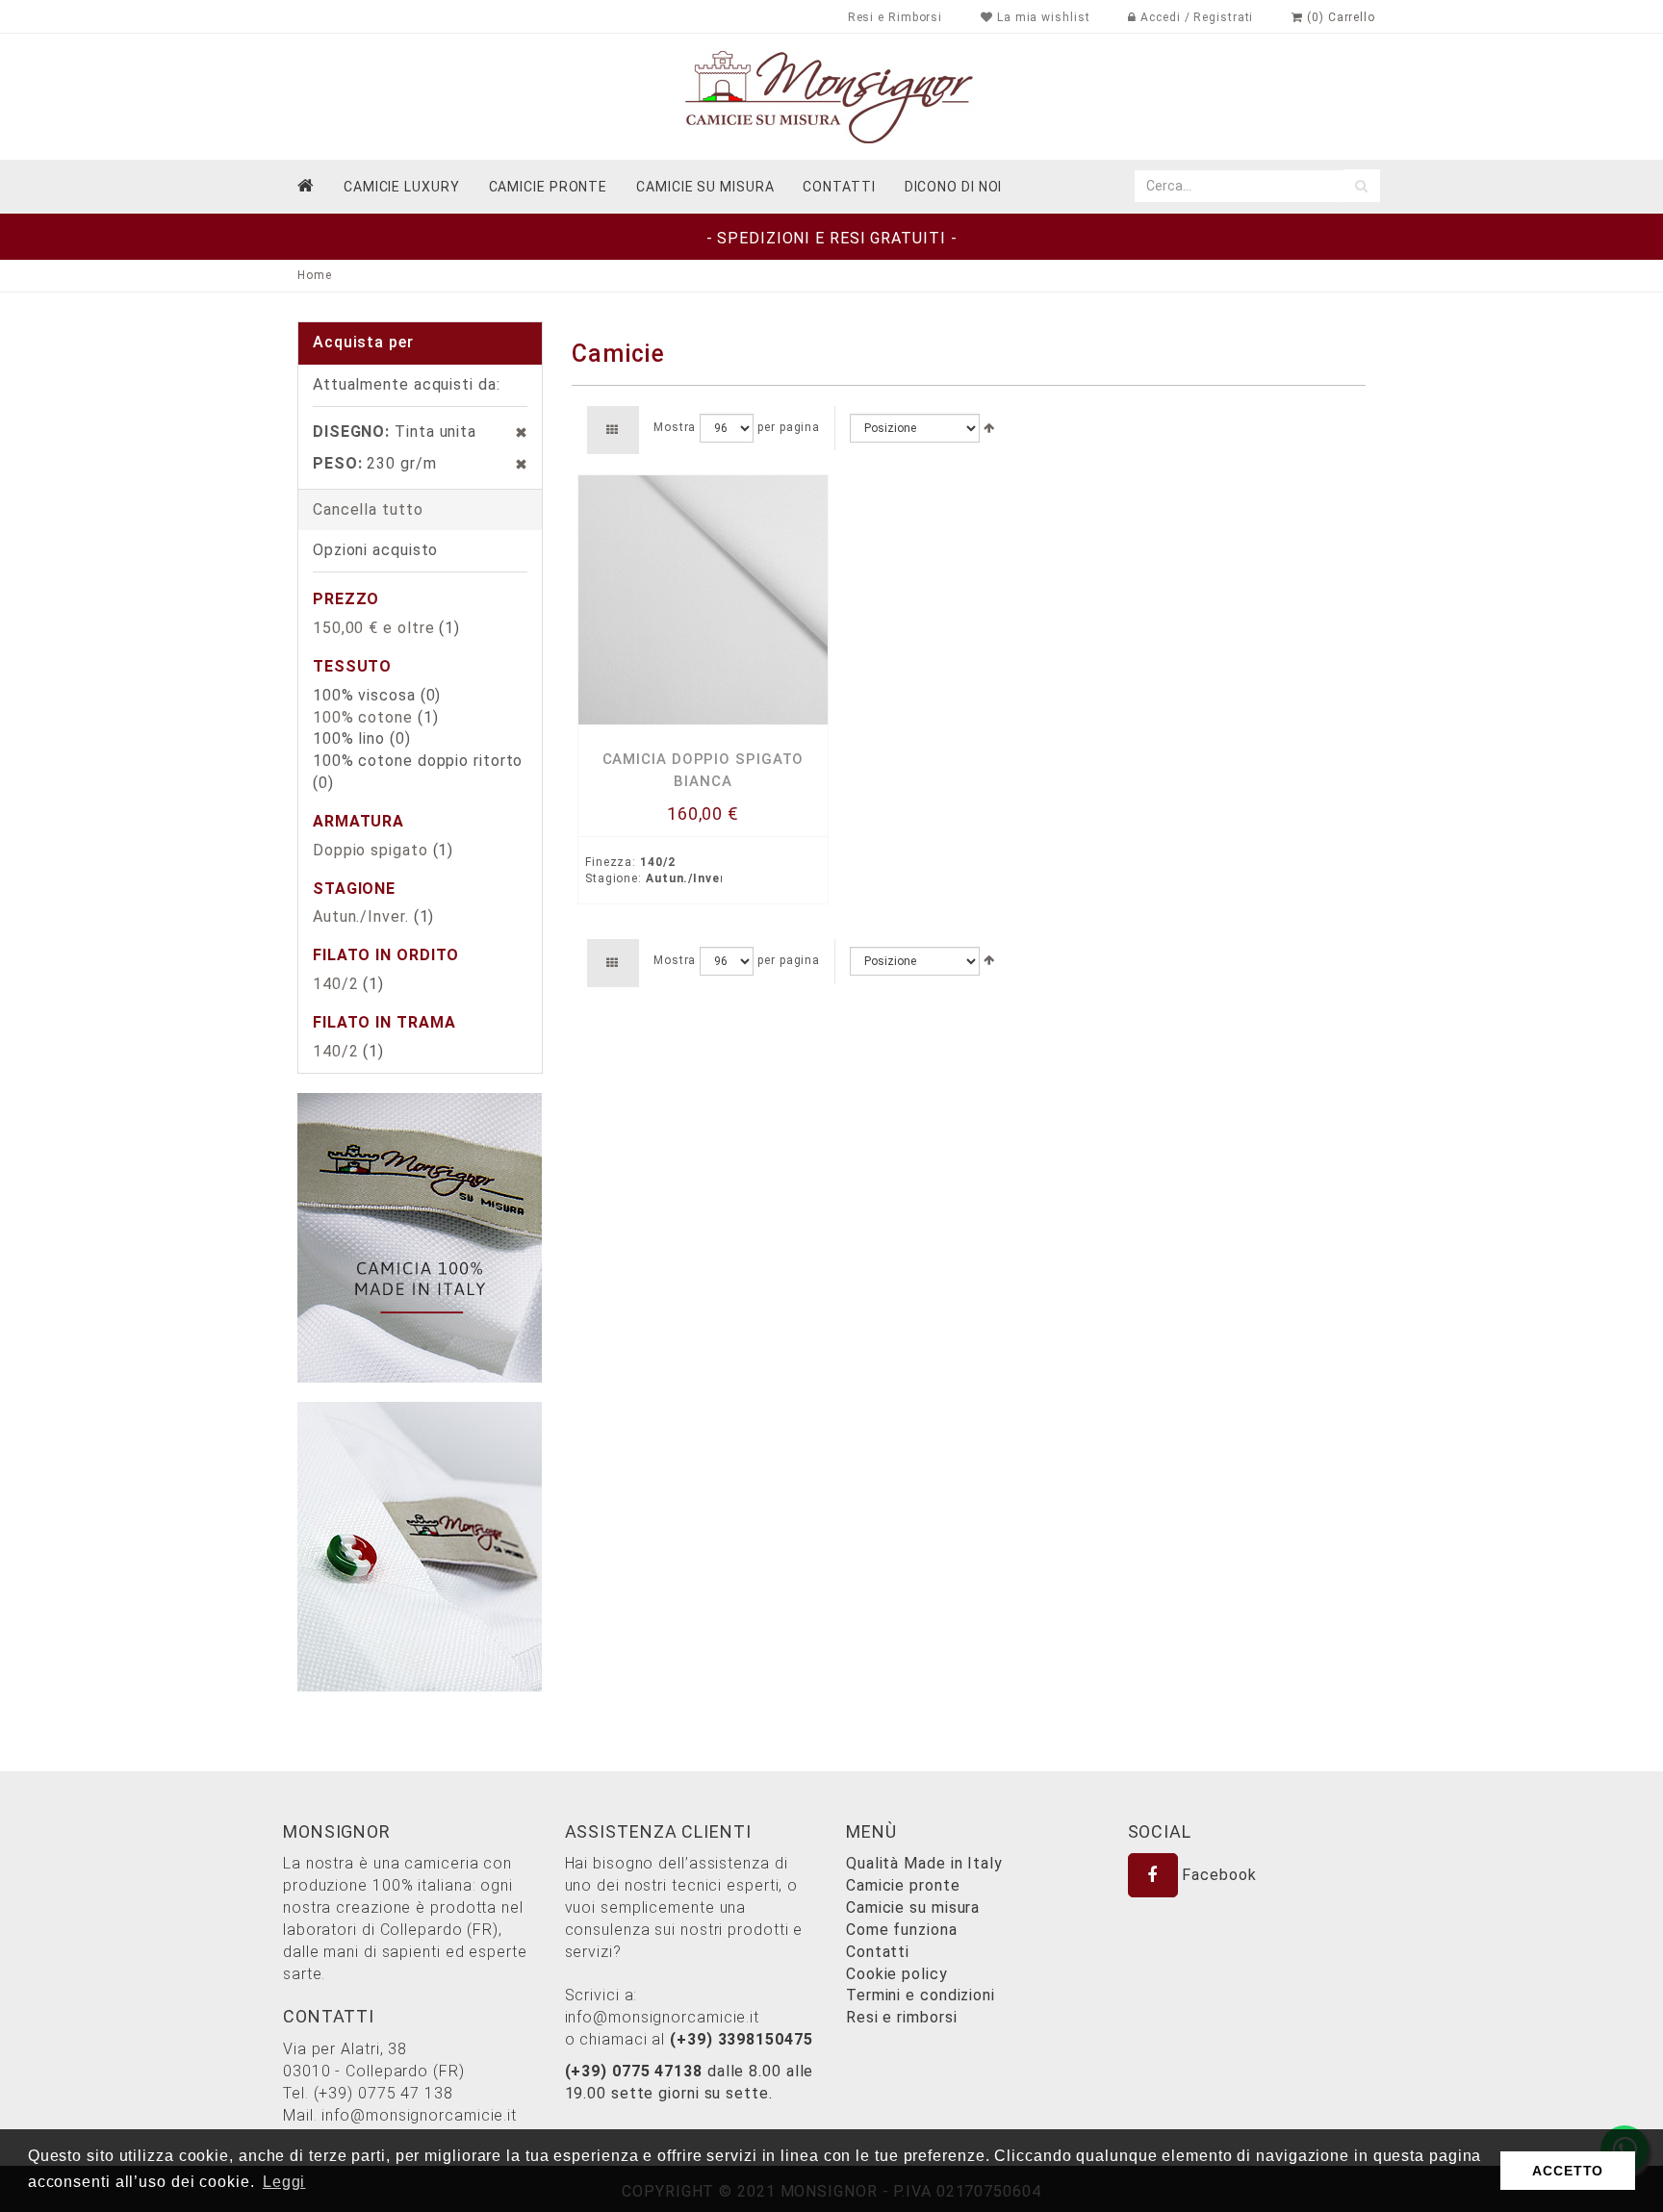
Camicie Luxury (402, 187)
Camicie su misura (705, 187)
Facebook (1217, 1875)
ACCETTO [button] (1568, 2171)
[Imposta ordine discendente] (989, 428)
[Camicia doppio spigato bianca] (703, 600)
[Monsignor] (831, 96)
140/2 (336, 984)
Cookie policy (897, 1974)
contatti (839, 187)
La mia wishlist (1041, 17)
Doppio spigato (371, 850)
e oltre (373, 628)
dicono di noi (954, 187)
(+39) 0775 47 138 (384, 2093)
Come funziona (902, 1930)
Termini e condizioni (921, 1995)
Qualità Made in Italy (924, 1863)
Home (315, 275)
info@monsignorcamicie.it (419, 2115)
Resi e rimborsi (902, 2017)
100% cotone (363, 717)
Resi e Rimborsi (895, 17)
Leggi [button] (284, 2182)
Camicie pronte (549, 187)
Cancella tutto (368, 509)
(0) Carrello (1339, 17)
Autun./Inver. (361, 916)
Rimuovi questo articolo (512, 432)
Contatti (878, 1952)
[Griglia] (613, 430)
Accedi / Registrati (1195, 17)
